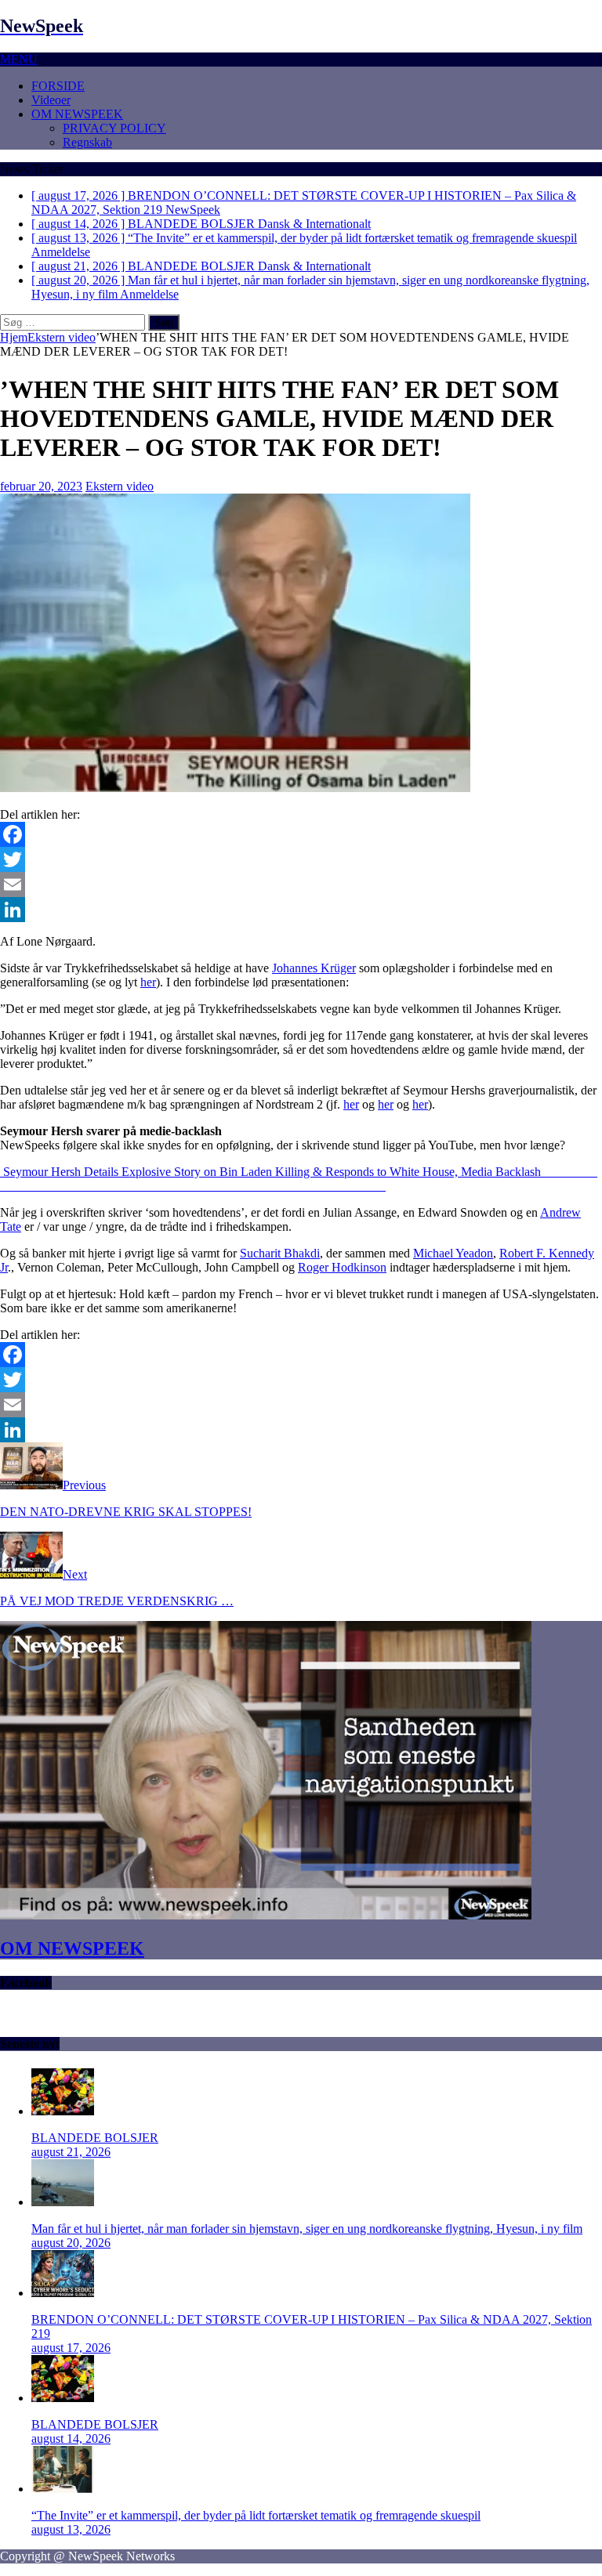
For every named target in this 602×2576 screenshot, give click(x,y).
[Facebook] (301, 834)
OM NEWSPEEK (77, 114)
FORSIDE (58, 86)
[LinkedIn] (301, 910)
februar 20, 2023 (41, 486)
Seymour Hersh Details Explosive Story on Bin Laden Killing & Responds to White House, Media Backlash (272, 1172)
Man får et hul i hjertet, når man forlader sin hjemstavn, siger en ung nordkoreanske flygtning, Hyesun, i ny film (307, 2229)
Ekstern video (120, 486)
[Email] (301, 885)
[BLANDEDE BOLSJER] (63, 2111)
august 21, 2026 (71, 2152)
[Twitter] (301, 859)
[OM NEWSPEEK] (266, 1915)
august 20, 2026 (71, 2243)
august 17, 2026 (71, 2348)
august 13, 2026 (71, 2529)
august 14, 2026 (71, 2439)
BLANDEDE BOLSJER (95, 2138)
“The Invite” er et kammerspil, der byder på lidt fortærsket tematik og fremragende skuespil (256, 2515)
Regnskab (87, 142)
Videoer (51, 100)
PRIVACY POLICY (114, 128)
